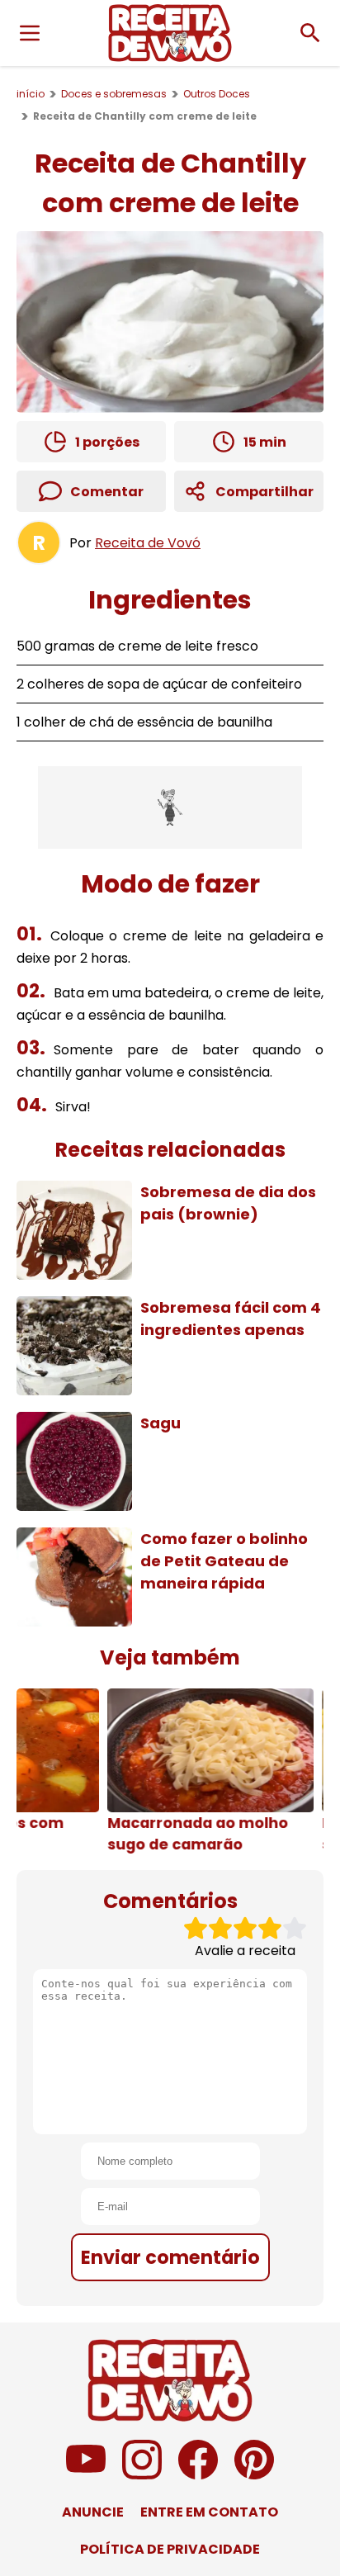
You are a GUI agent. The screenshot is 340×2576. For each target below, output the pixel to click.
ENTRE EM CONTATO (209, 2512)
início (31, 94)
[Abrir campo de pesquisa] (310, 33)
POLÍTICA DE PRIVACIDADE (170, 2549)
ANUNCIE (93, 2512)
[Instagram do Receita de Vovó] (142, 2475)
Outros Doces (217, 94)
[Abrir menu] (30, 33)
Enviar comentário (170, 2257)
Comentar (107, 492)
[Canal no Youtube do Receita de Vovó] (86, 2475)
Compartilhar (264, 492)
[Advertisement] (170, 807)
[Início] (170, 33)
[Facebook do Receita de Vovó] (198, 2475)
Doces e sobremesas (114, 94)
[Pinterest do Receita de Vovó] (254, 2475)
